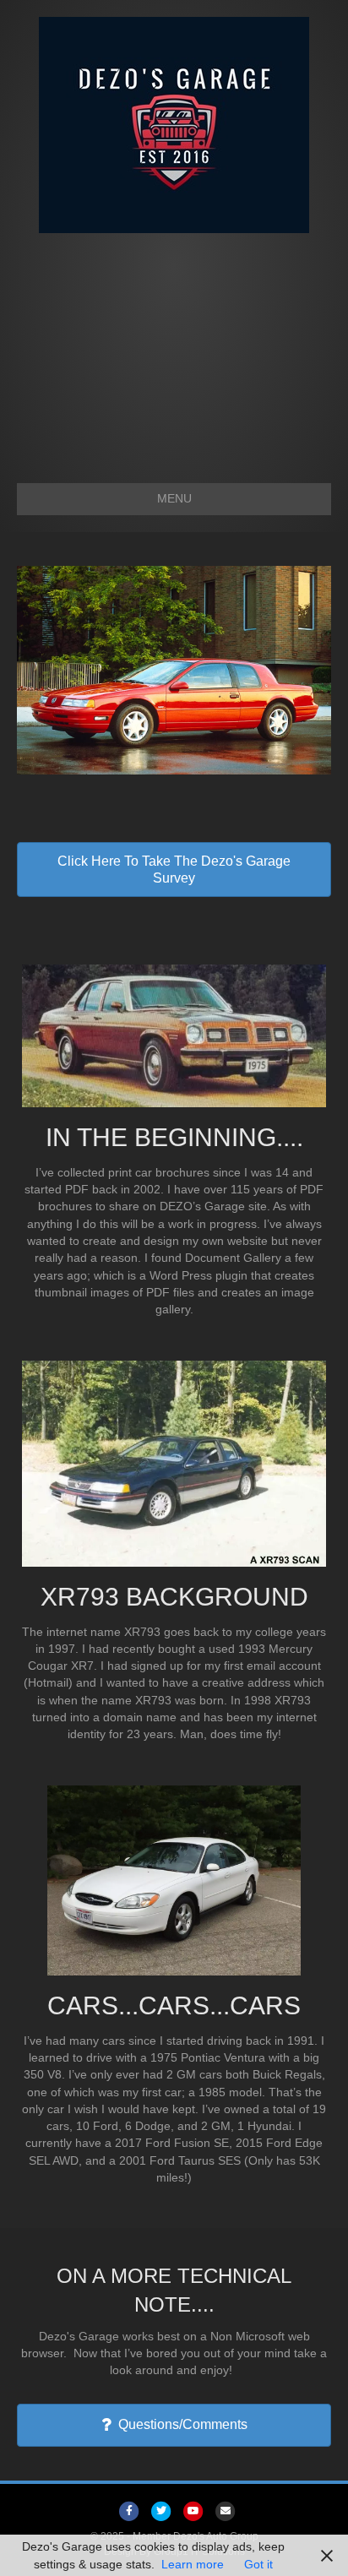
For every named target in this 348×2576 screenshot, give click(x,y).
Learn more (193, 2564)
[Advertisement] (174, 350)
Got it (258, 2564)
